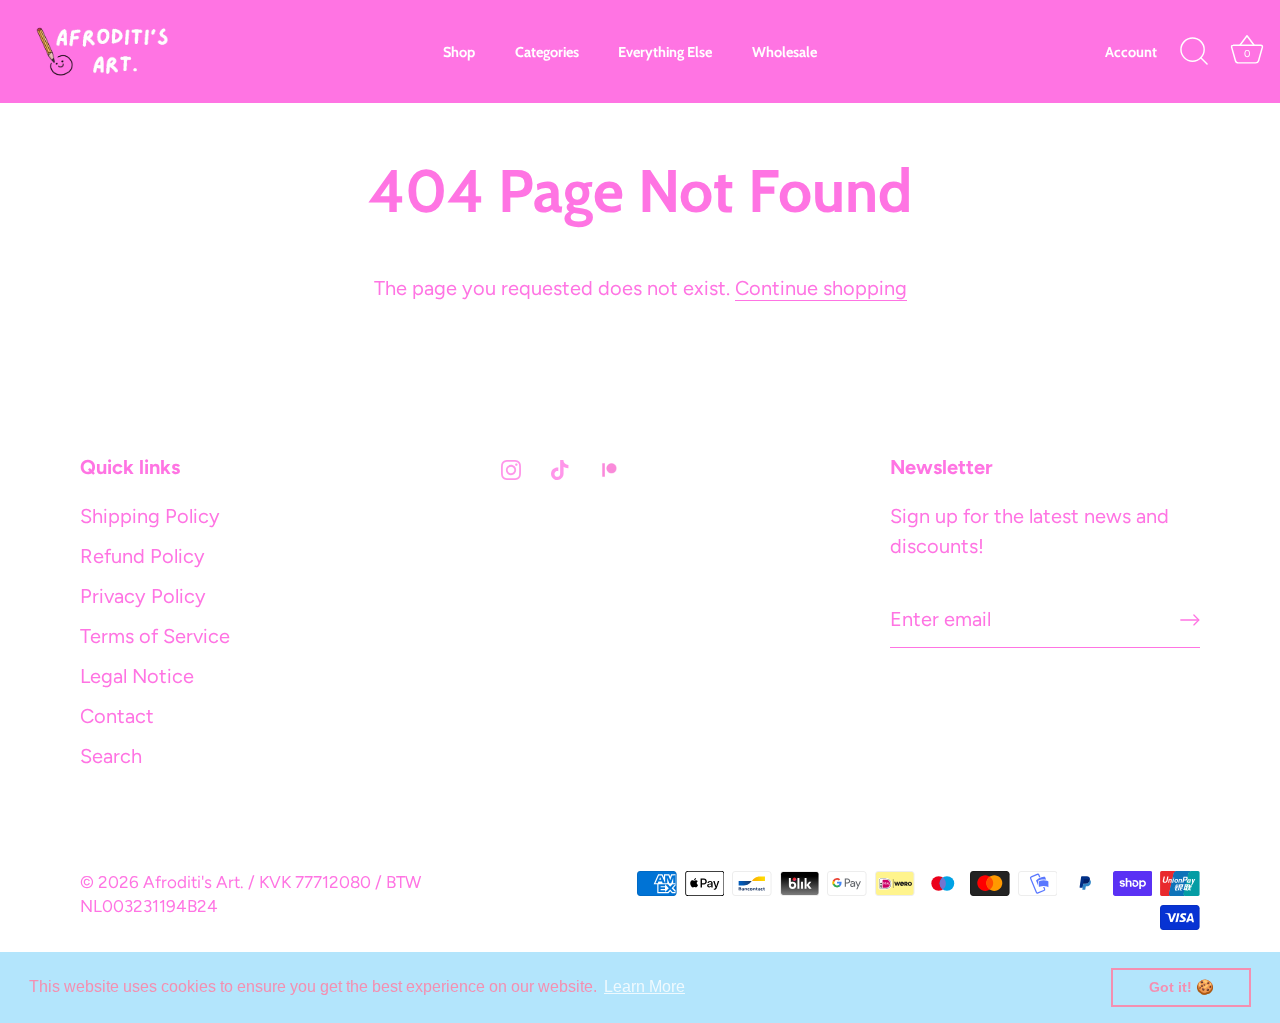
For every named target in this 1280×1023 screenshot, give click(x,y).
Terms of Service (155, 636)
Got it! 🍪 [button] (1181, 987)
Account (1131, 52)
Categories (547, 52)
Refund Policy (142, 556)
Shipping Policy (150, 516)
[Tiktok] (560, 468)
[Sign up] (1190, 620)
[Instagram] (511, 468)
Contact (117, 716)
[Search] (1194, 52)
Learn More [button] (644, 986)
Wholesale (784, 52)
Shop (459, 52)
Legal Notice (137, 676)
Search (111, 756)
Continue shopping (821, 288)
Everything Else (665, 52)
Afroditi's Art (191, 882)
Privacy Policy (143, 596)
